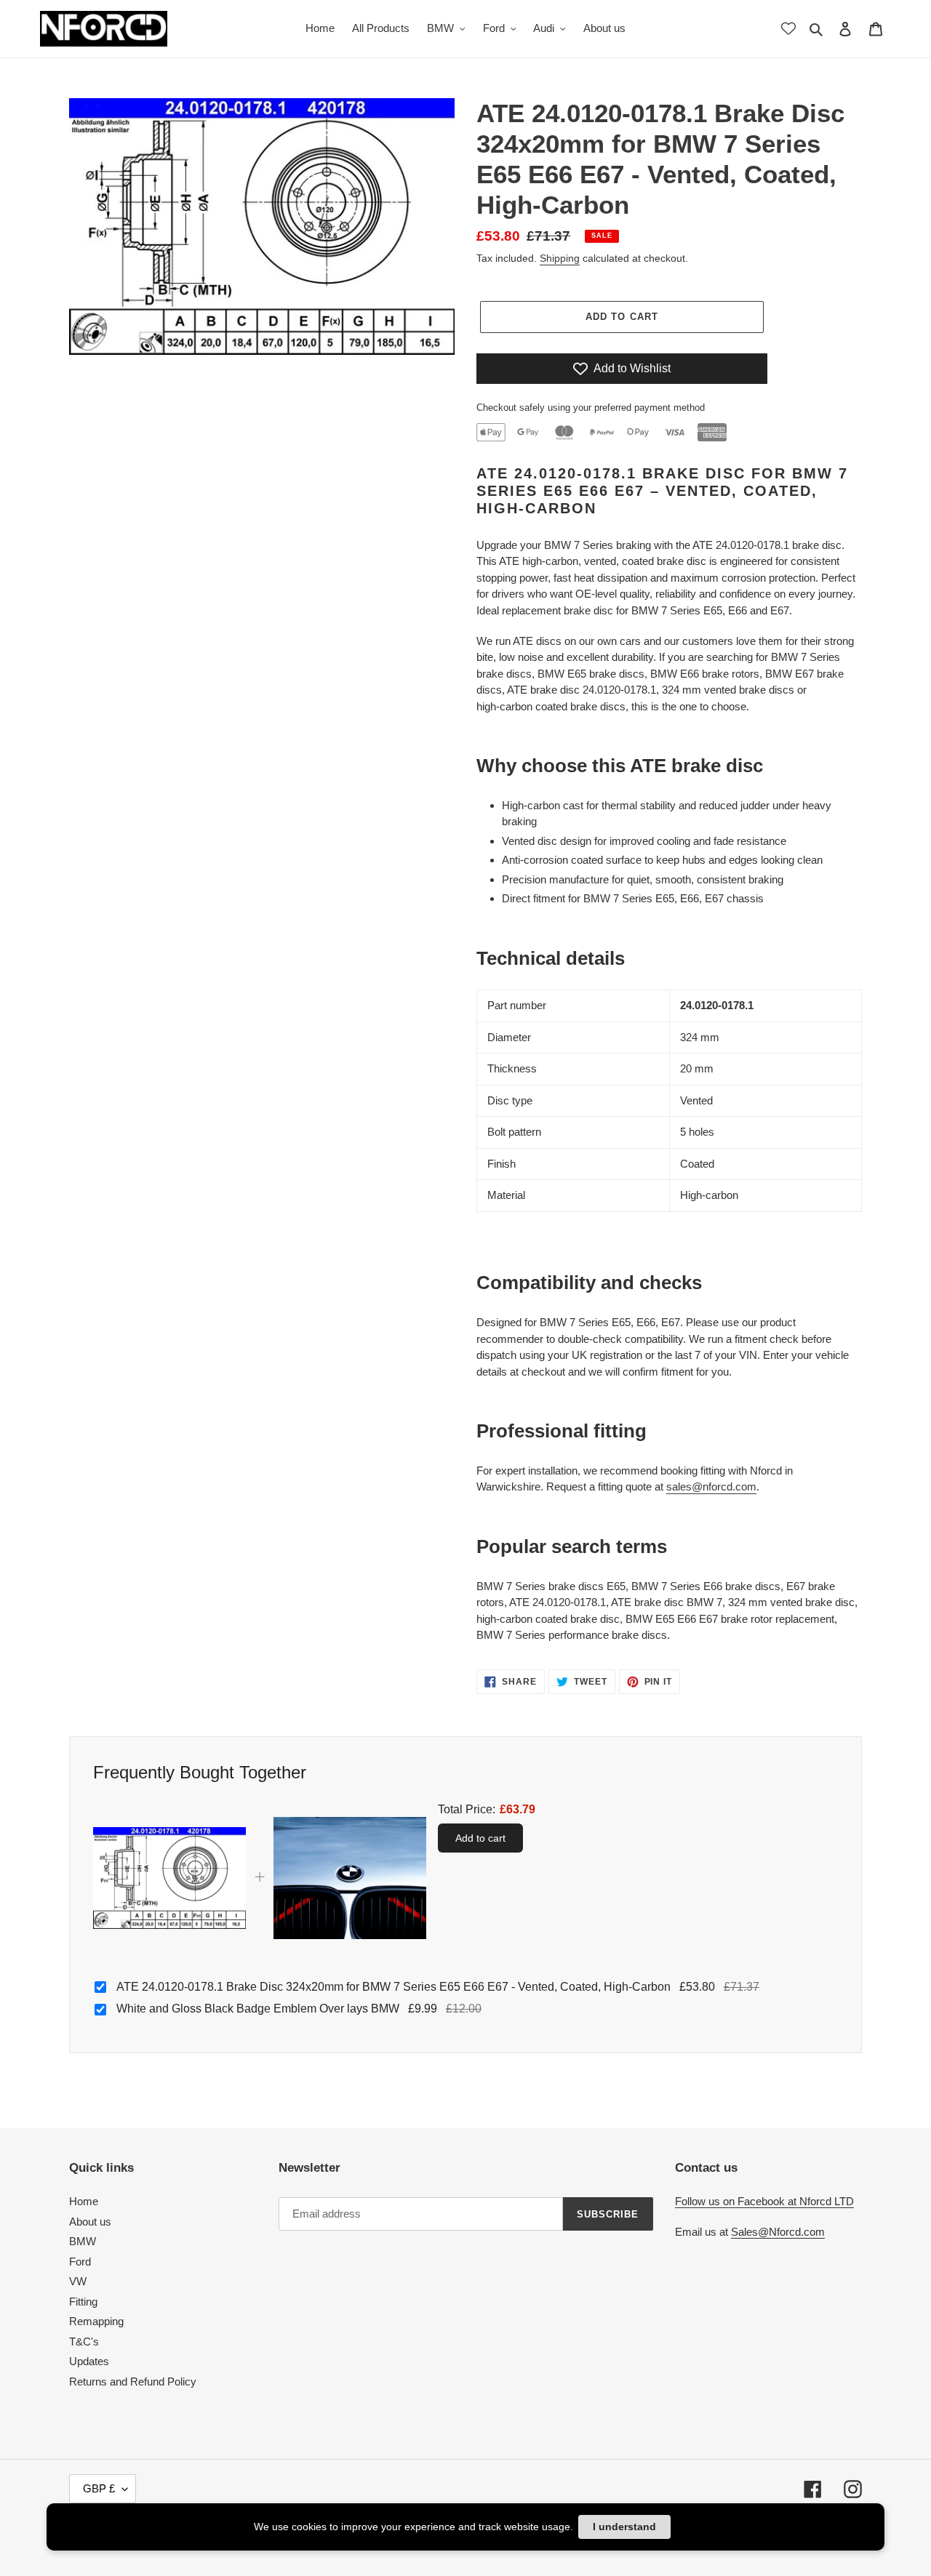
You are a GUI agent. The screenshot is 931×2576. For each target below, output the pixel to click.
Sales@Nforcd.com (778, 2232)
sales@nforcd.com (711, 1486)
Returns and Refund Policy (133, 2382)
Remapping (96, 2321)
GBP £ (99, 2488)
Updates (89, 2361)
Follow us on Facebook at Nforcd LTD (764, 2201)
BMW (83, 2241)
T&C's (84, 2342)
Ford (80, 2262)
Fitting (83, 2302)
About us (90, 2222)
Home (84, 2201)
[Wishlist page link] (788, 28)
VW (78, 2281)
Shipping (560, 258)
